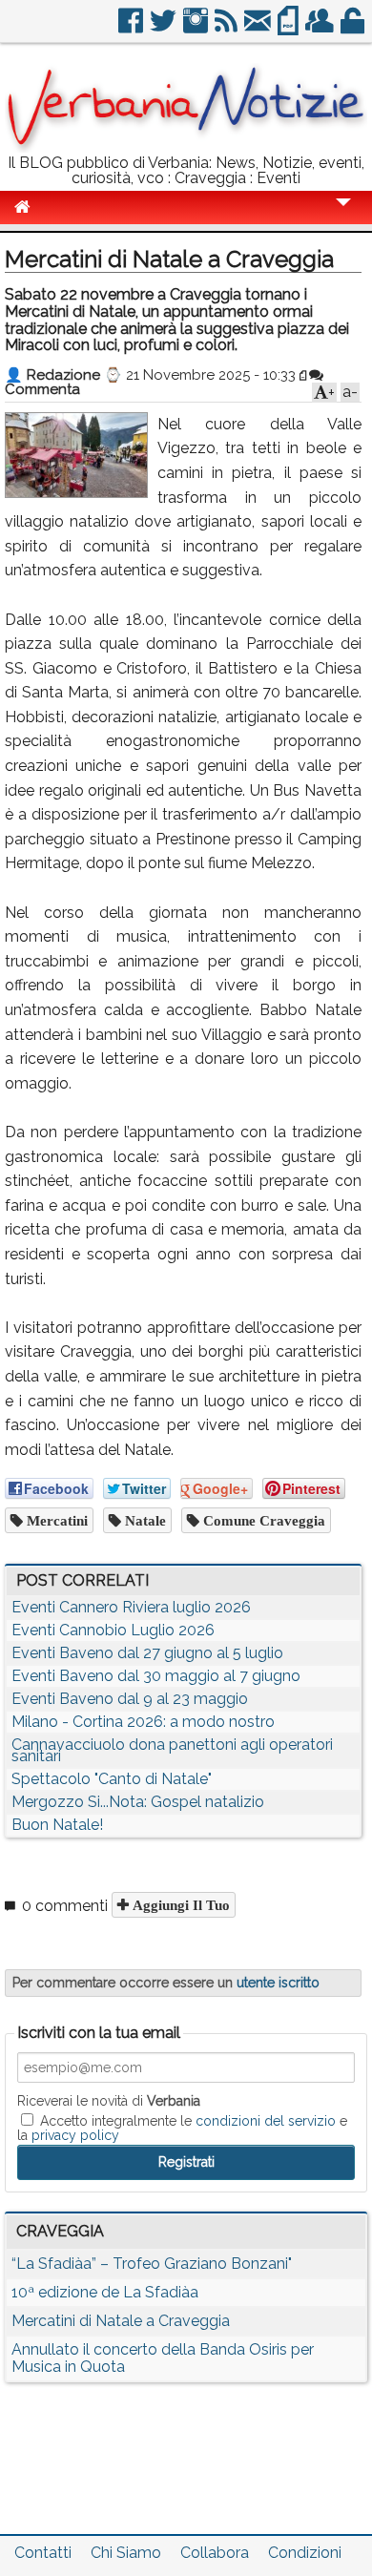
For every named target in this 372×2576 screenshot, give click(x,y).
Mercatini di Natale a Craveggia (121, 2321)
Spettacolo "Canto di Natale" (112, 1779)
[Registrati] (321, 28)
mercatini (55, 1520)
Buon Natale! (57, 1825)
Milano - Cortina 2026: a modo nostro (143, 1722)
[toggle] (343, 215)
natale (144, 1520)
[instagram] (197, 28)
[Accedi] (354, 28)
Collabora (215, 2553)
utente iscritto (278, 1983)
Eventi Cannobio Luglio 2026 (113, 1630)
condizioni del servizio (266, 2121)
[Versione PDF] (289, 28)
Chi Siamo (126, 2553)
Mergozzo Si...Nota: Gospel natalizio (138, 1802)
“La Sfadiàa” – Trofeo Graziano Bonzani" (152, 2264)
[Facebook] (132, 28)
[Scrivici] (259, 28)
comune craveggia (262, 1520)
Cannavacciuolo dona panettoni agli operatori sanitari (172, 1750)
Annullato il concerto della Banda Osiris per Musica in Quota (163, 2358)
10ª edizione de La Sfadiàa (105, 2292)
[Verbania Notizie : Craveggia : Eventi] (186, 147)
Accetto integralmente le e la (182, 2128)
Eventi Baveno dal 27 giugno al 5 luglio (147, 1653)
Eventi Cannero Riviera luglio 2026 (131, 1607)
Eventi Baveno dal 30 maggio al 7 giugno (156, 1676)
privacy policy (75, 2135)
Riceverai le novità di (109, 2101)
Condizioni (305, 2553)
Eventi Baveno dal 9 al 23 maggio (130, 1699)
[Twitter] (165, 28)
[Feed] (227, 28)
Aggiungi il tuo (179, 1905)
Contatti (43, 2553)
